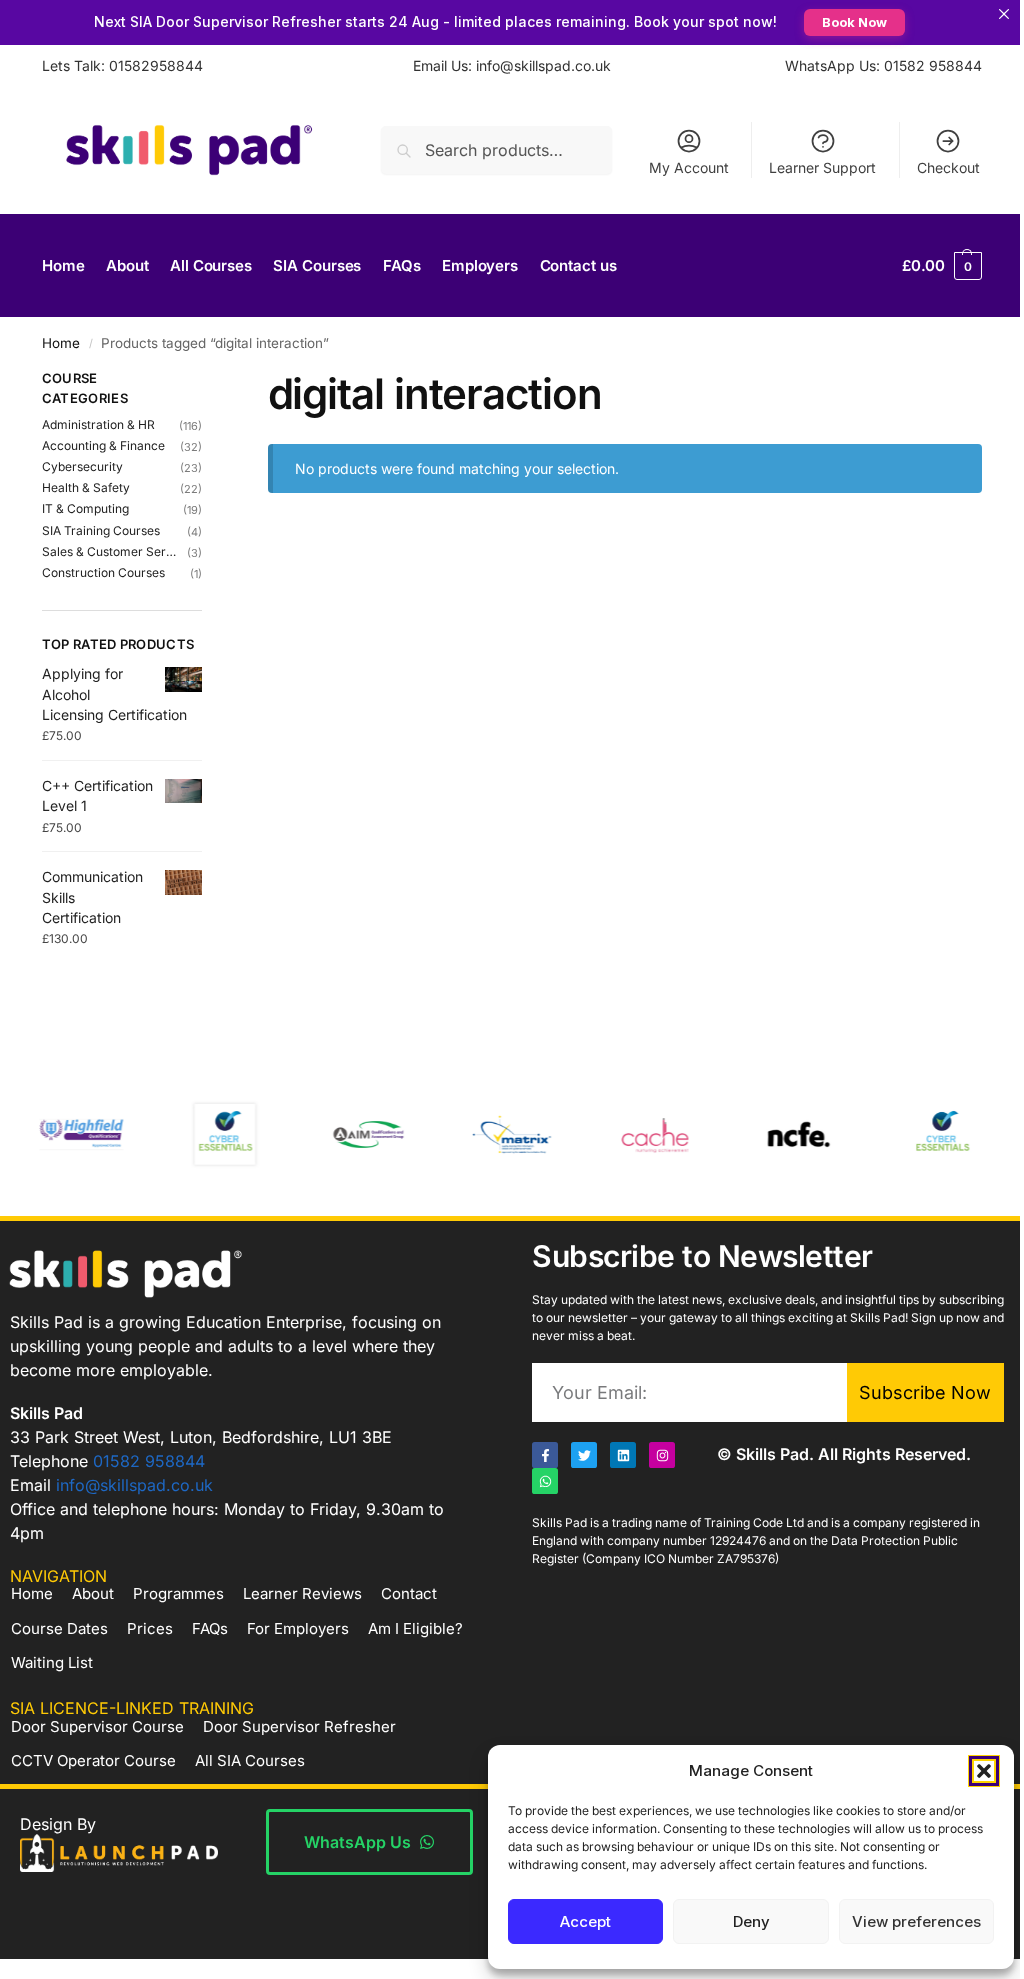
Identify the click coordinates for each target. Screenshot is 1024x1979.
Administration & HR (98, 424)
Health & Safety (86, 487)
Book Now (847, 22)
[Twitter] (577, 1476)
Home (61, 343)
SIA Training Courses (101, 530)
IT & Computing (85, 508)
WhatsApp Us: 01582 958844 (868, 65)
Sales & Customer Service (108, 551)
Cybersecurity (82, 466)
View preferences (901, 1921)
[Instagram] (655, 1476)
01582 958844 (149, 1481)
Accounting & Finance (103, 445)
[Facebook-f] (538, 1476)
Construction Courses (103, 572)
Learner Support (807, 167)
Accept (570, 1921)
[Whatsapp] (538, 1502)
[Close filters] (205, 381)
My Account (674, 167)
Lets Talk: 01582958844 (122, 65)
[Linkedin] (616, 1476)
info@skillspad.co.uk (134, 1505)
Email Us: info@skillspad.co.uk (505, 65)
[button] (969, 1771)
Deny (736, 1921)
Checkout (933, 167)
